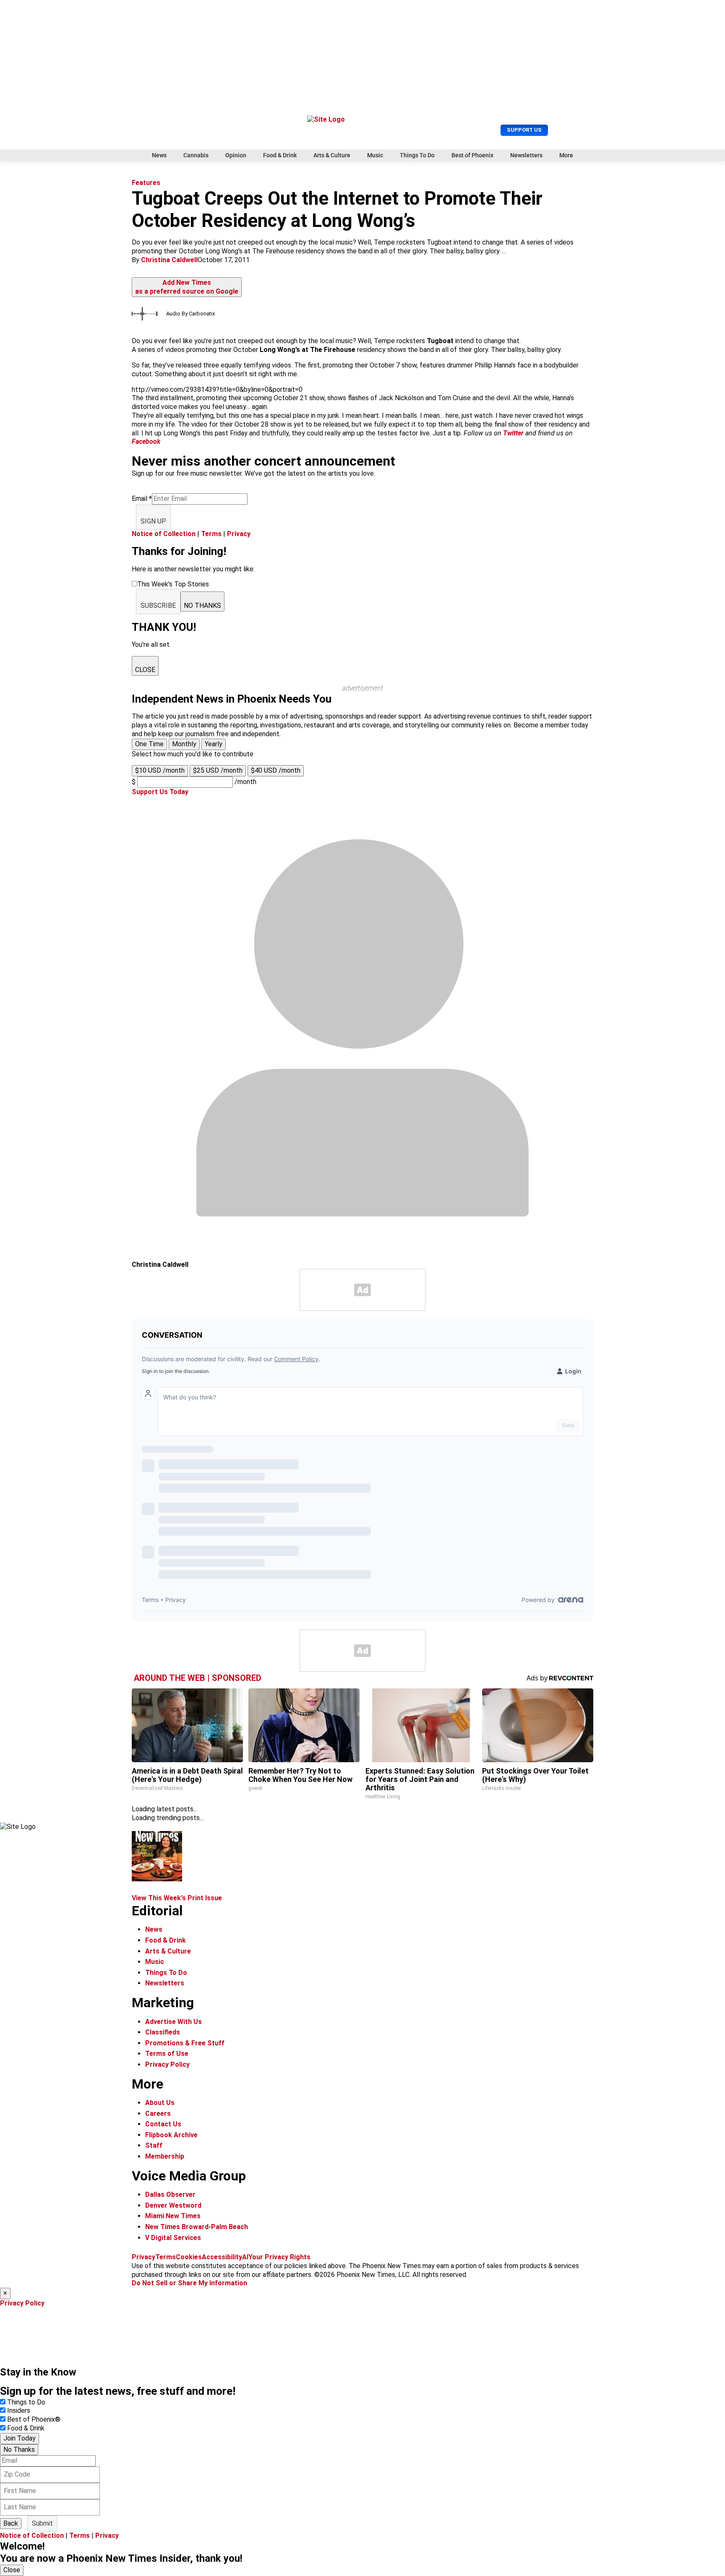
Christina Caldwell (169, 260)
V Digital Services (173, 2238)
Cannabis (196, 155)
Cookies (189, 2257)
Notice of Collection (164, 534)
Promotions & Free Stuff (185, 2043)
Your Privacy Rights (279, 2257)
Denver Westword (173, 2205)
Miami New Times (173, 2216)
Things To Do (417, 155)
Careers (158, 2114)
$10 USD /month (160, 770)
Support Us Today (160, 792)
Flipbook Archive (171, 2135)
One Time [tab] (149, 744)
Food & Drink (280, 155)
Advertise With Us (173, 2022)
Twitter (513, 433)
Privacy (239, 534)
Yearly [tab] (214, 744)
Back (11, 2523)
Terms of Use (167, 2054)
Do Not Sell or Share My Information (189, 2283)
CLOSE (145, 670)
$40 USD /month (276, 770)
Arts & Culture (332, 155)
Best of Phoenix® (34, 2419)
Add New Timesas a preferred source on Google (187, 287)
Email (142, 499)
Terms (211, 534)
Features (146, 183)
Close (12, 2570)
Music (375, 155)
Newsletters (526, 155)
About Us (160, 2103)
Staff (154, 2145)
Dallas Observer (170, 2194)
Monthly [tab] (184, 744)
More (566, 155)
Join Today (20, 2438)
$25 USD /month (218, 770)
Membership (165, 2156)
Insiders (19, 2411)
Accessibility (222, 2257)
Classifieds (163, 2032)
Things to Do (26, 2402)
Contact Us (163, 2124)
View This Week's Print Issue (177, 1898)
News (159, 155)
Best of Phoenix (472, 155)
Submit (42, 2523)
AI (245, 2257)
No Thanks (19, 2450)
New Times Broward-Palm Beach (197, 2227)
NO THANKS (202, 606)
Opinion (236, 155)
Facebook (146, 441)
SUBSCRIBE (158, 606)
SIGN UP (153, 521)
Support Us (524, 130)
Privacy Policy (167, 2064)
